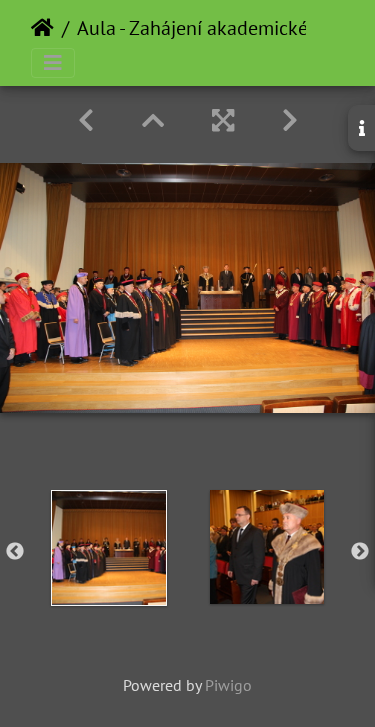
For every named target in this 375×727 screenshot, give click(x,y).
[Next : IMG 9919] (290, 120)
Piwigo (228, 685)
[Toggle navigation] (53, 63)
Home (42, 28)
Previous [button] (15, 552)
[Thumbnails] (153, 120)
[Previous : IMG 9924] (86, 120)
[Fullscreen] (223, 120)
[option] (109, 548)
